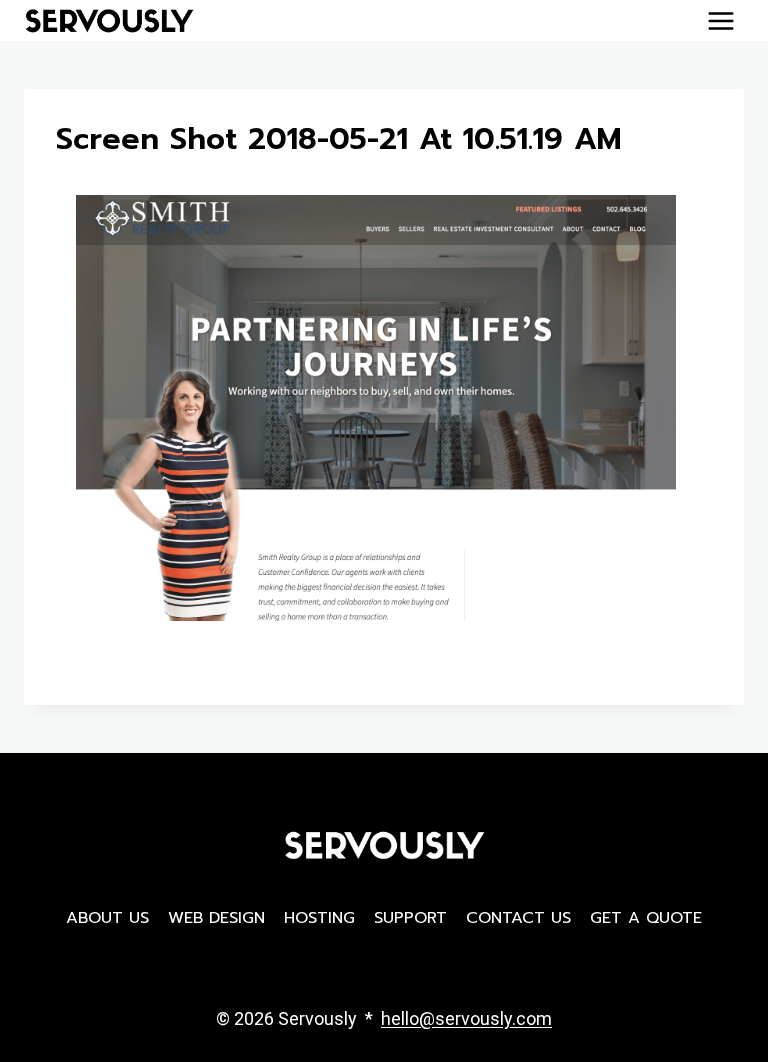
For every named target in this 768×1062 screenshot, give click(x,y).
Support (410, 918)
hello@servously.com (466, 1018)
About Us (107, 918)
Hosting (319, 918)
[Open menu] (720, 20)
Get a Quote (646, 918)
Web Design (216, 918)
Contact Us (518, 918)
